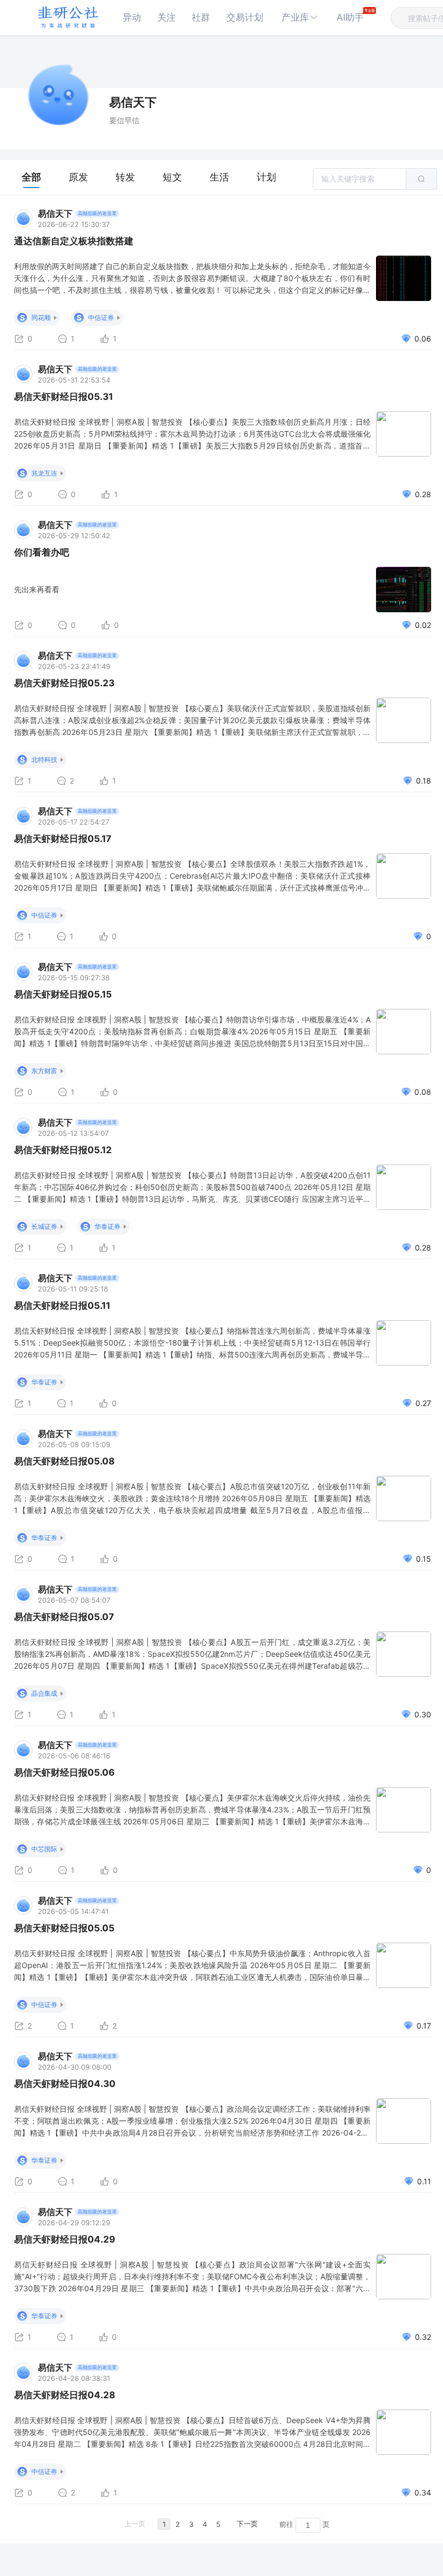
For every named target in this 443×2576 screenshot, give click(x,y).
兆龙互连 (44, 473)
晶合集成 (44, 1693)
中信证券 (101, 317)
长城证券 (44, 1226)
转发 (125, 177)
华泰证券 (108, 1226)
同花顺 (41, 317)
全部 (31, 177)
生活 (219, 177)
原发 (78, 177)
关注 (166, 17)
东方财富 (44, 1071)
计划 (266, 177)
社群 (201, 17)
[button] (300, 18)
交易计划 (245, 17)
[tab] (31, 177)
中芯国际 (44, 1849)
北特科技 (44, 760)
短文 (172, 177)
